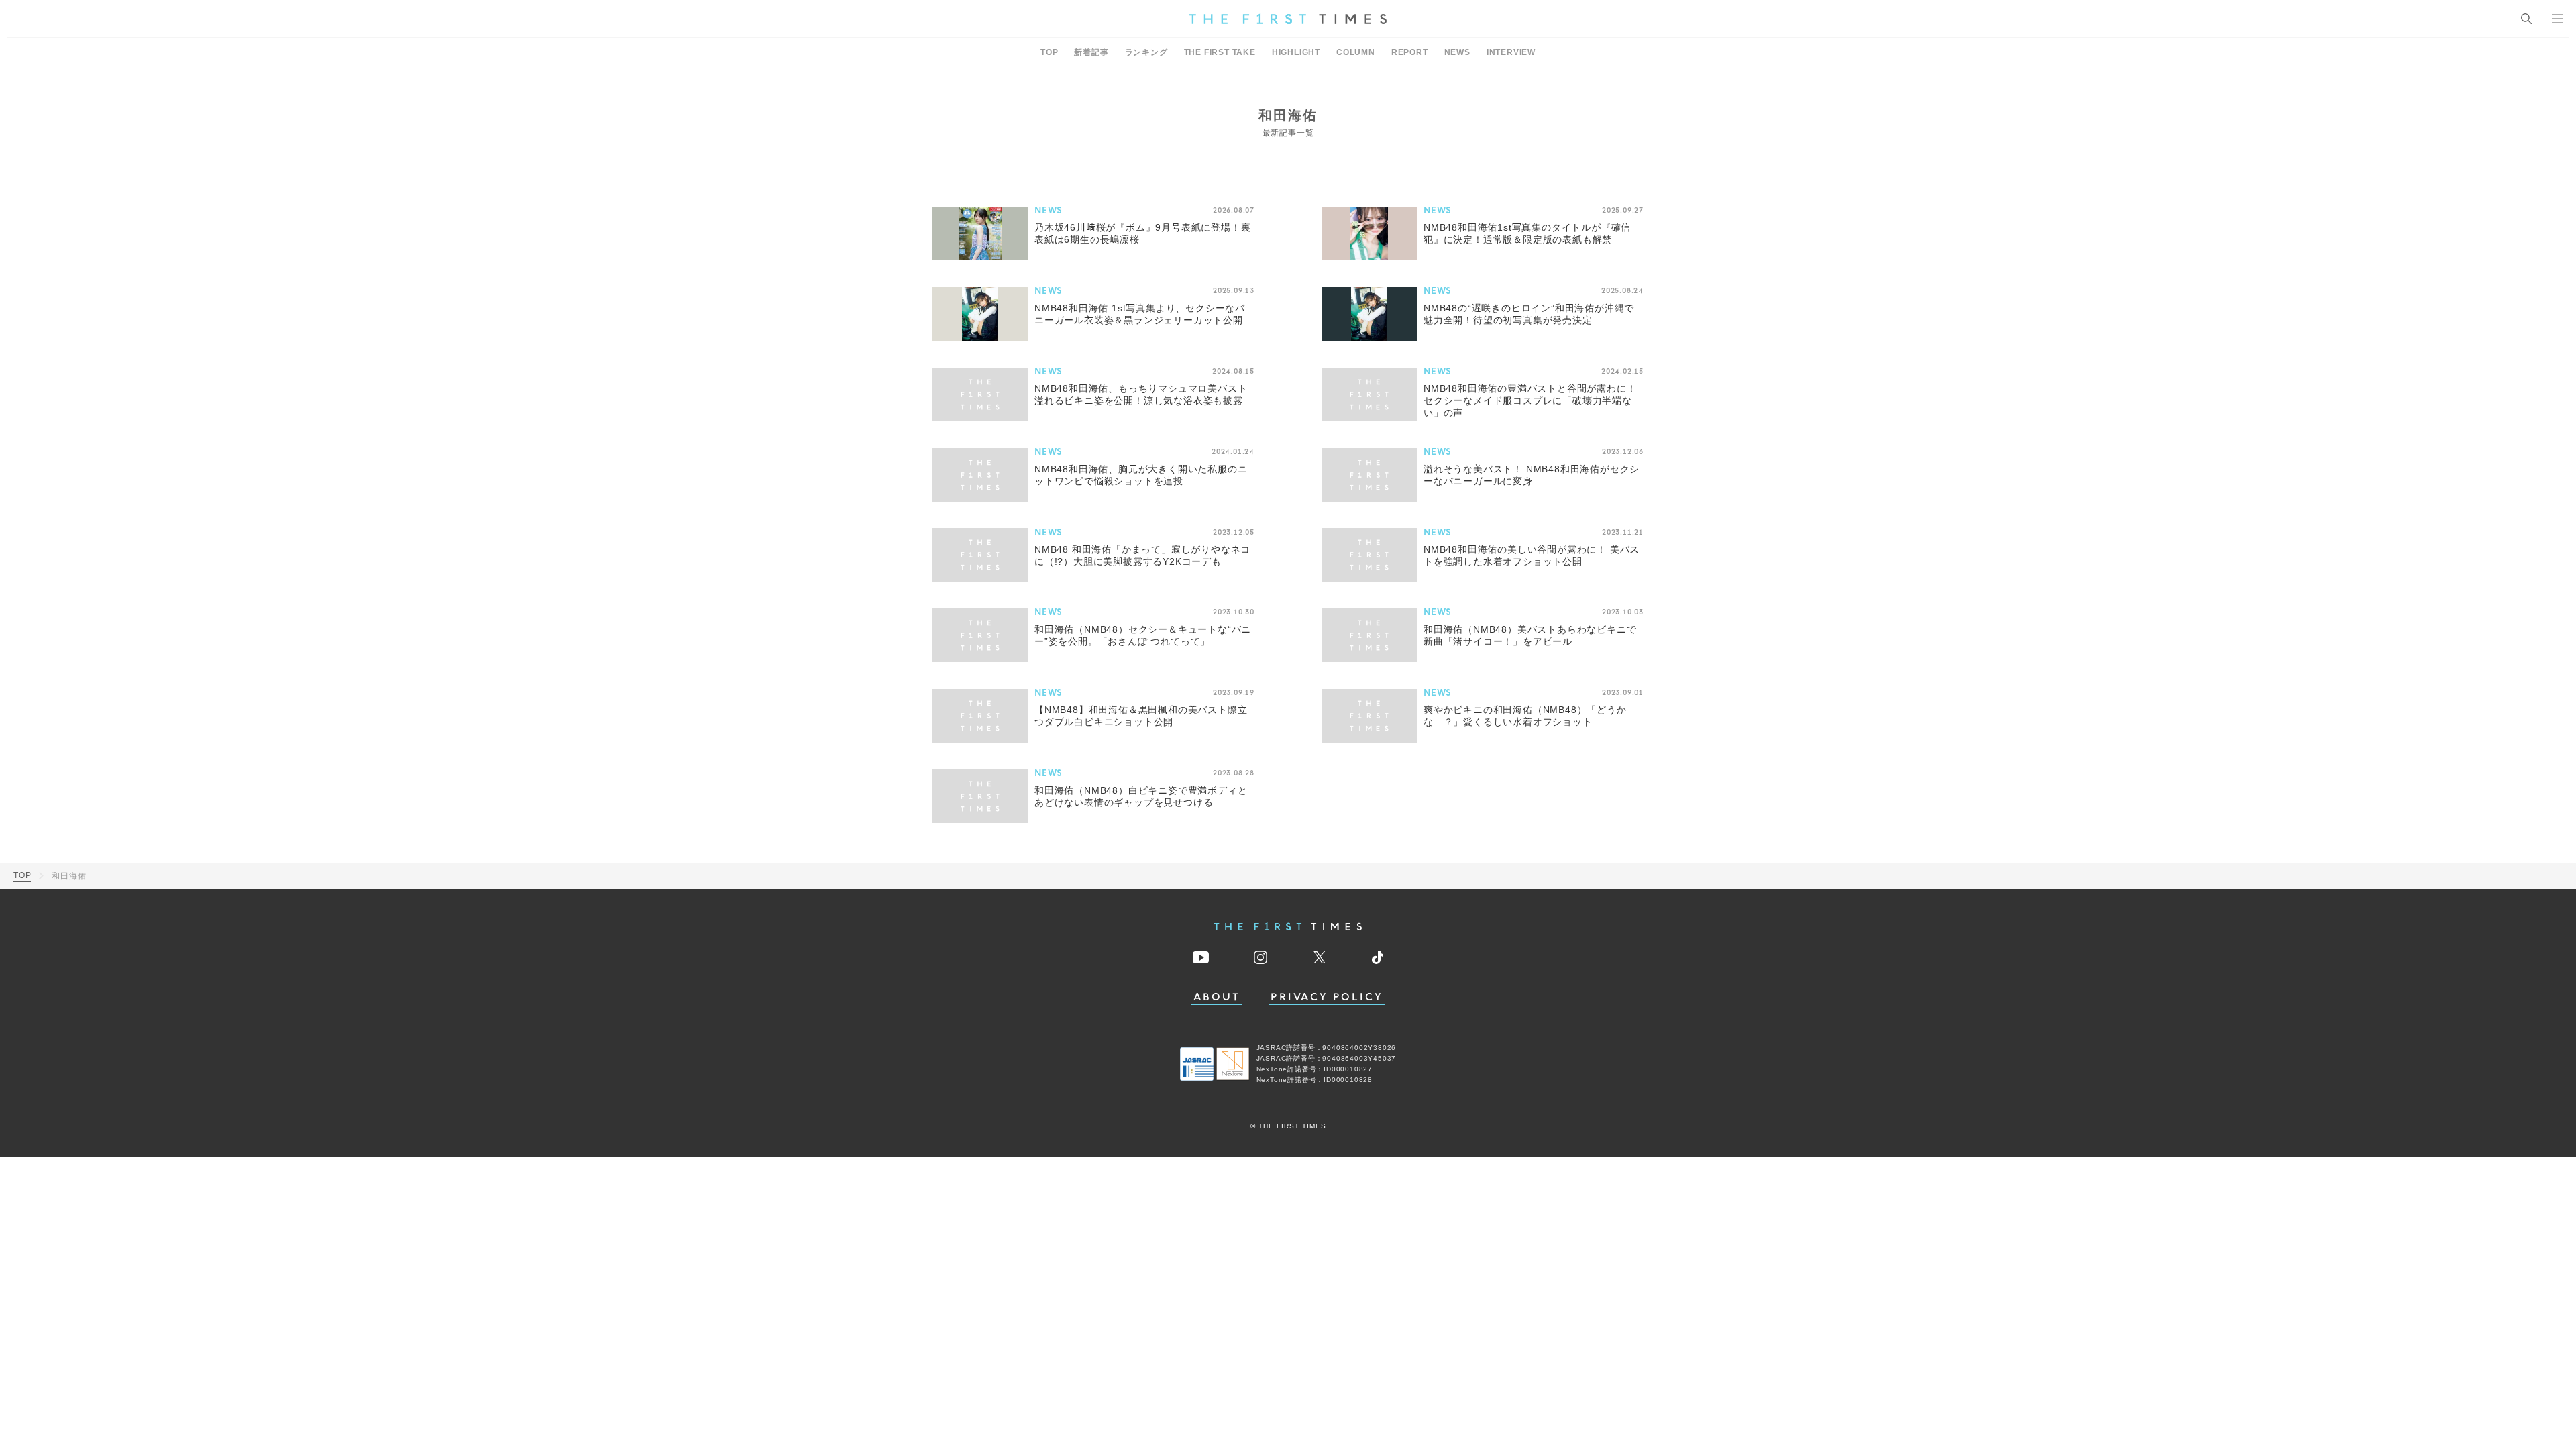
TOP (1049, 52)
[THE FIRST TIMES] (1288, 19)
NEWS (1457, 52)
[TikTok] (1378, 957)
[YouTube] (1201, 957)
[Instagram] (1260, 957)
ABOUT (1217, 997)
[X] (1320, 957)
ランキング (1146, 52)
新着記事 (1091, 52)
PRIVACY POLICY (1327, 997)
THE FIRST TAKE (1220, 52)
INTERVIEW (1511, 52)
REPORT (1410, 52)
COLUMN (1356, 52)
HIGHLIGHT (1296, 52)
